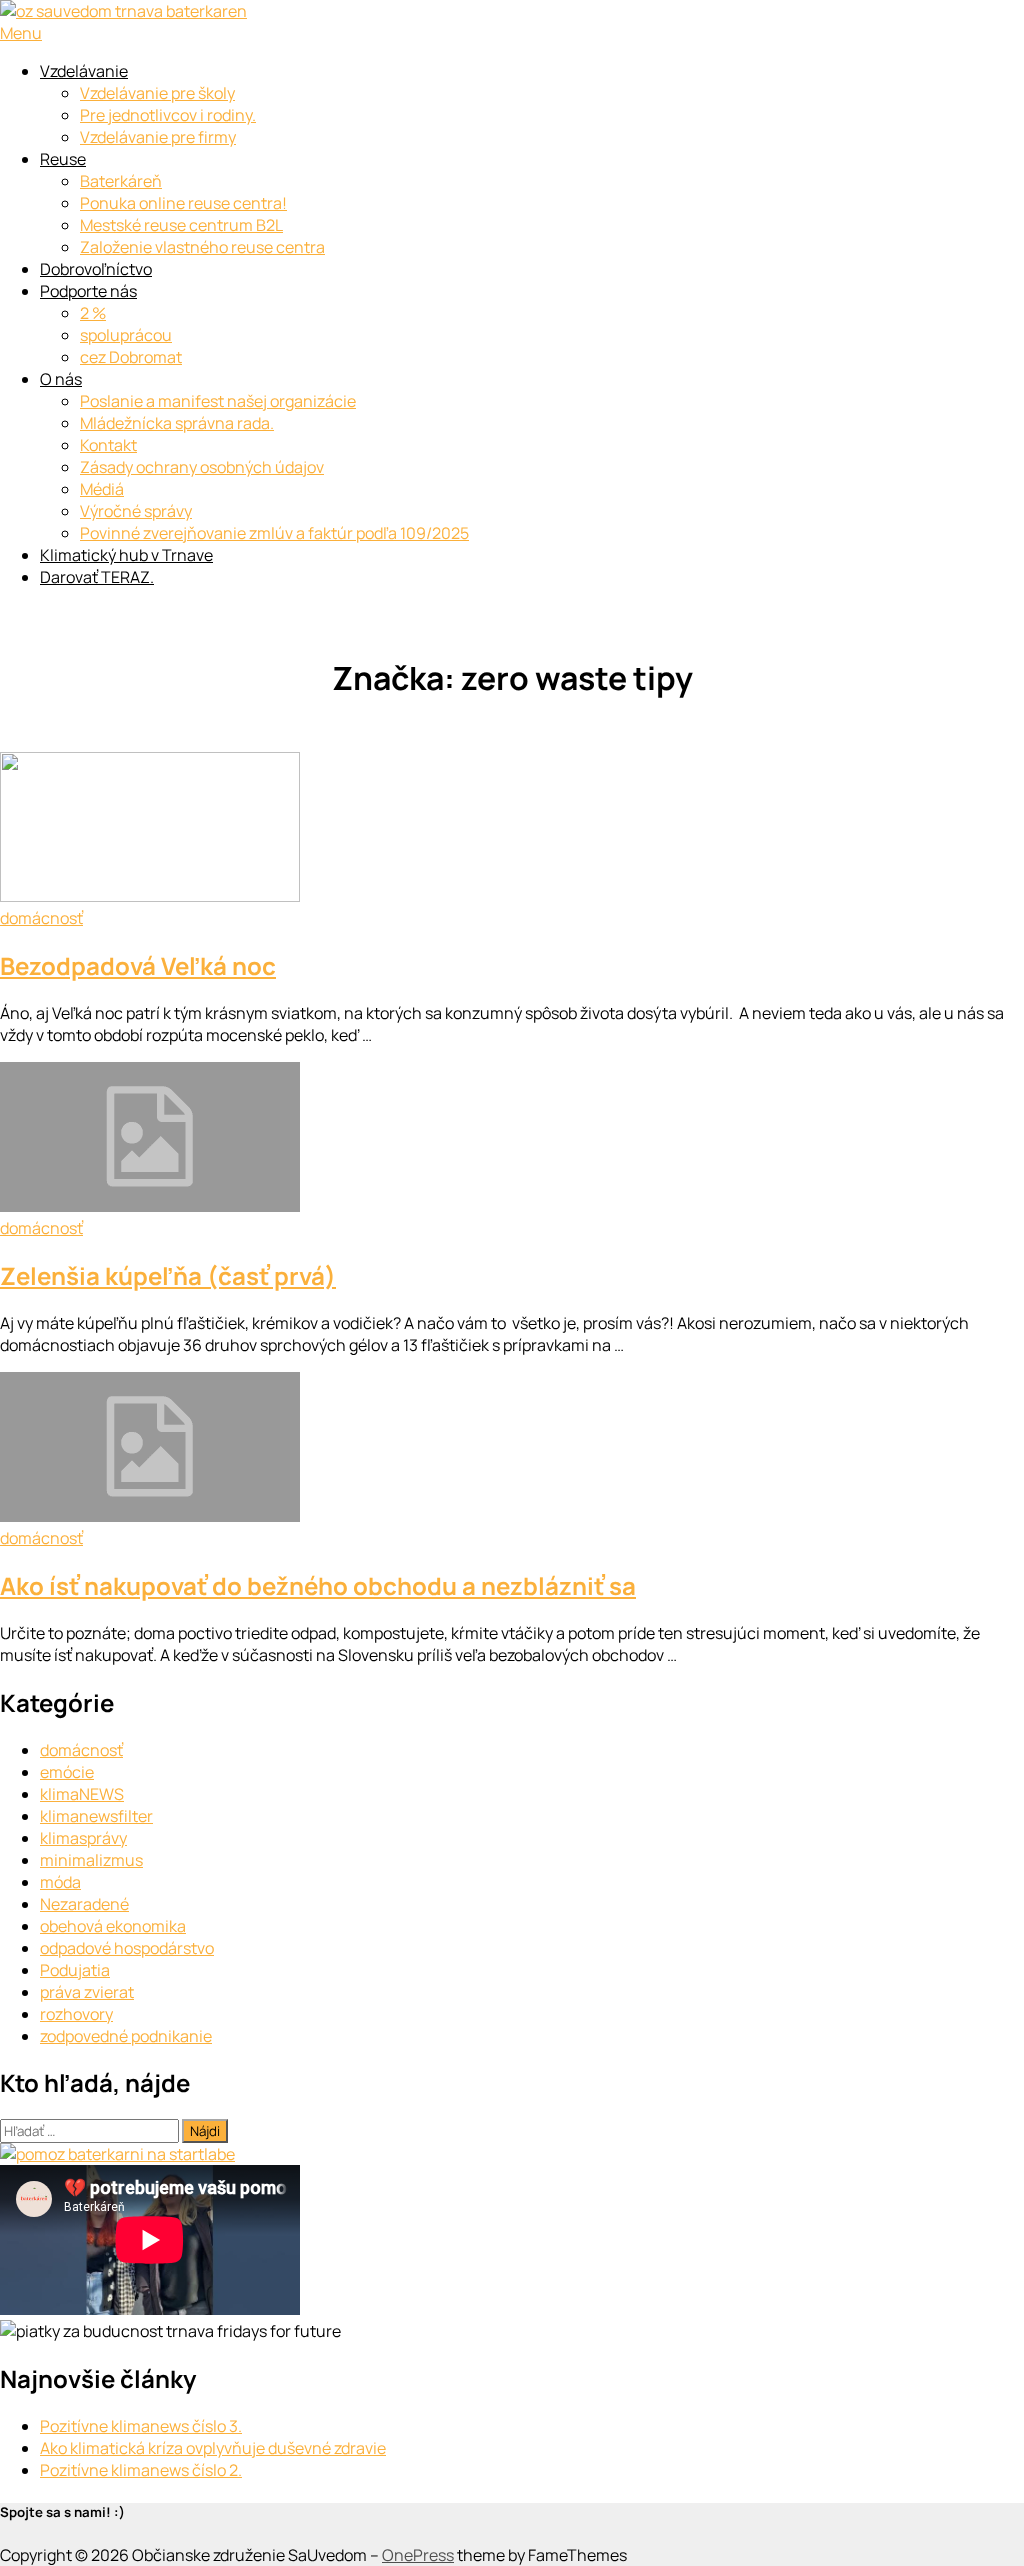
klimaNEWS (82, 1794)
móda (60, 1882)
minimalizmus (91, 1860)
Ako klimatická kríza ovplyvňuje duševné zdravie (213, 2448)
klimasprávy (83, 1838)
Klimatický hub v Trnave (126, 555)
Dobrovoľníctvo (96, 269)
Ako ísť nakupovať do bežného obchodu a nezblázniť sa (318, 1585)
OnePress (418, 2555)
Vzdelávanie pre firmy (158, 137)
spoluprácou (126, 335)
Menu (21, 33)
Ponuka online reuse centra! (183, 203)
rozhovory (76, 2014)
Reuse (63, 159)
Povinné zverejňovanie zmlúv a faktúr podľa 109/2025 (274, 533)
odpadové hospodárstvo (127, 1948)
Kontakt (108, 445)
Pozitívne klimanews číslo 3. (141, 2426)
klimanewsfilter (96, 1816)
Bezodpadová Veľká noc (138, 965)
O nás (61, 379)
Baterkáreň (121, 181)
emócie (67, 1772)
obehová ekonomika (113, 1926)
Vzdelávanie (84, 71)
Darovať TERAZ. (97, 577)
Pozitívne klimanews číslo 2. (141, 2470)
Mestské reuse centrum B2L (181, 225)
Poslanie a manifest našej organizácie (218, 401)
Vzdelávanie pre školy (157, 93)
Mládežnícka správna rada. (177, 423)
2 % (93, 313)
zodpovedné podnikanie (126, 2036)
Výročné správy (136, 511)
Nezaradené (84, 1904)
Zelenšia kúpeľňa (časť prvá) (168, 1275)
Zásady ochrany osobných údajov (202, 467)
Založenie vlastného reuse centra (202, 247)
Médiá (102, 489)
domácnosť (41, 918)
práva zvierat (87, 1992)
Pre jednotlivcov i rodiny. (168, 115)
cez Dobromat (131, 357)
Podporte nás (88, 291)
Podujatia (75, 1970)
